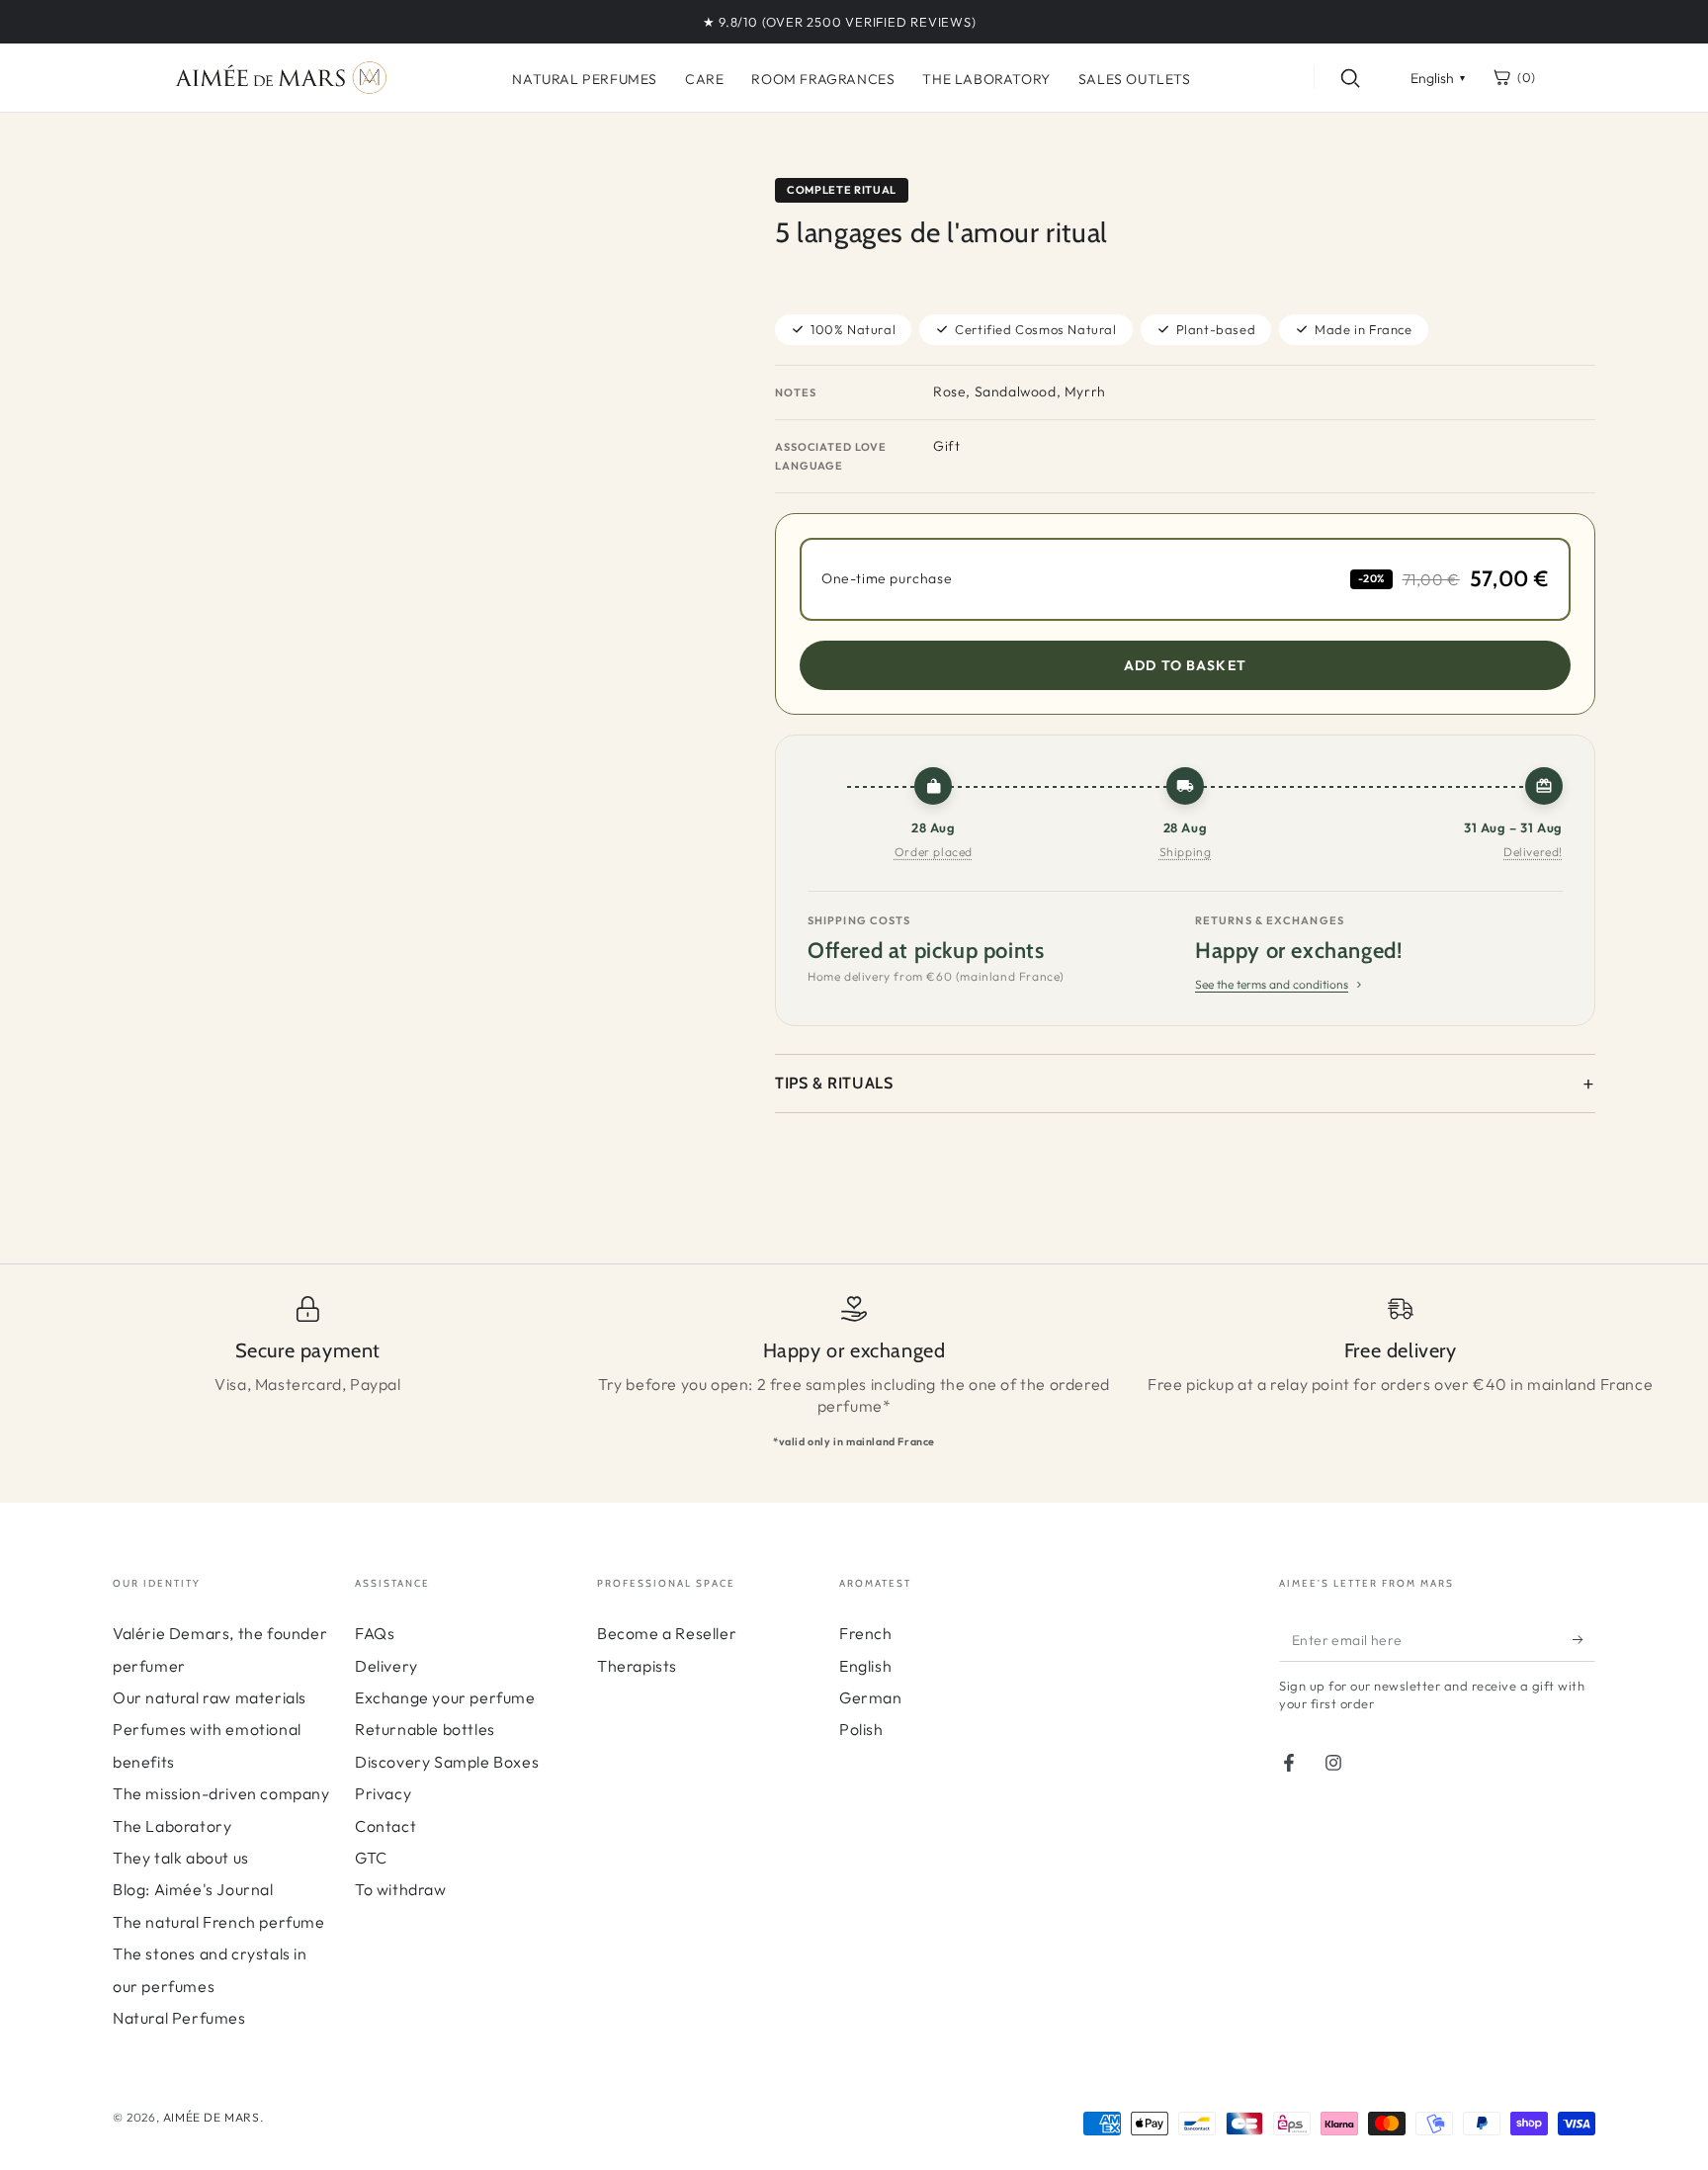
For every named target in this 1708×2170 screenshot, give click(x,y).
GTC (371, 1858)
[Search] (1350, 78)
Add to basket (1185, 665)
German (871, 1697)
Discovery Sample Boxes (447, 1762)
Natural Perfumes (179, 2018)
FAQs (375, 1633)
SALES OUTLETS (1135, 79)
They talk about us (181, 1858)
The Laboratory (172, 1826)
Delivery (386, 1666)
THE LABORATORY (986, 79)
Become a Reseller (667, 1633)
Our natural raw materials (210, 1697)
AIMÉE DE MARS (212, 2117)
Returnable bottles (425, 1729)
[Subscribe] (1584, 1639)
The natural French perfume (219, 1922)
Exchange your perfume (445, 1697)
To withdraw (401, 1889)
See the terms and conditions (1272, 984)
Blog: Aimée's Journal (193, 1889)
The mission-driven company (221, 1793)
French (866, 1633)
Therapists (637, 1666)
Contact (385, 1826)
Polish (861, 1729)
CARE (704, 79)
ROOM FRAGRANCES (823, 79)
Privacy (383, 1793)
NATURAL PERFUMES (585, 79)
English (865, 1666)
